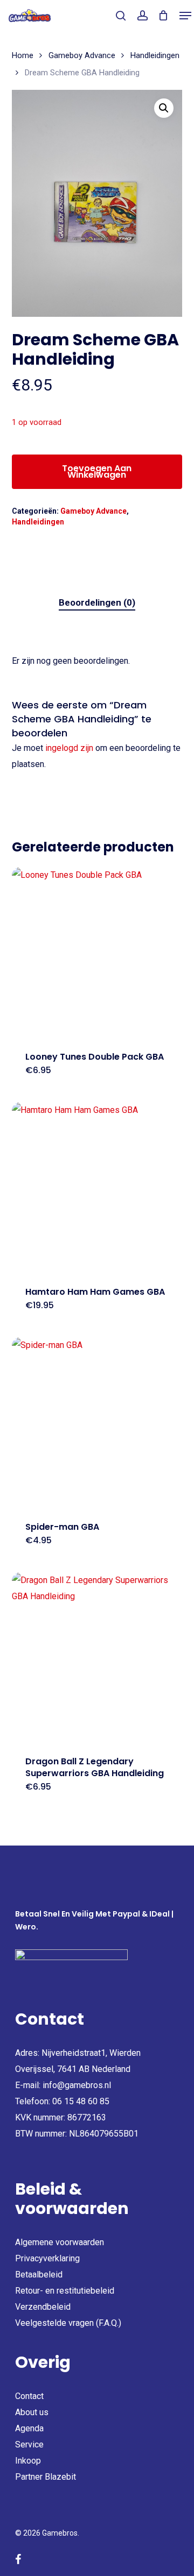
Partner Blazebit (46, 2477)
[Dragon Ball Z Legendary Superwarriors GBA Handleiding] (97, 1658)
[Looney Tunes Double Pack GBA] (97, 952)
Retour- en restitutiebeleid (65, 2291)
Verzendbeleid (43, 2307)
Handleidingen (155, 55)
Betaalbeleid (39, 2275)
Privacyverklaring (47, 2258)
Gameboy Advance (82, 55)
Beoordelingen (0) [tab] (97, 602)
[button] (185, 16)
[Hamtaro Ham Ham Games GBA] (97, 1187)
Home (23, 55)
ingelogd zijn (69, 748)
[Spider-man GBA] (97, 1422)
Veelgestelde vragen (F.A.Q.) (68, 2323)
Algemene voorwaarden (60, 2242)
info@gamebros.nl (77, 2085)
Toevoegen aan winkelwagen (97, 471)
